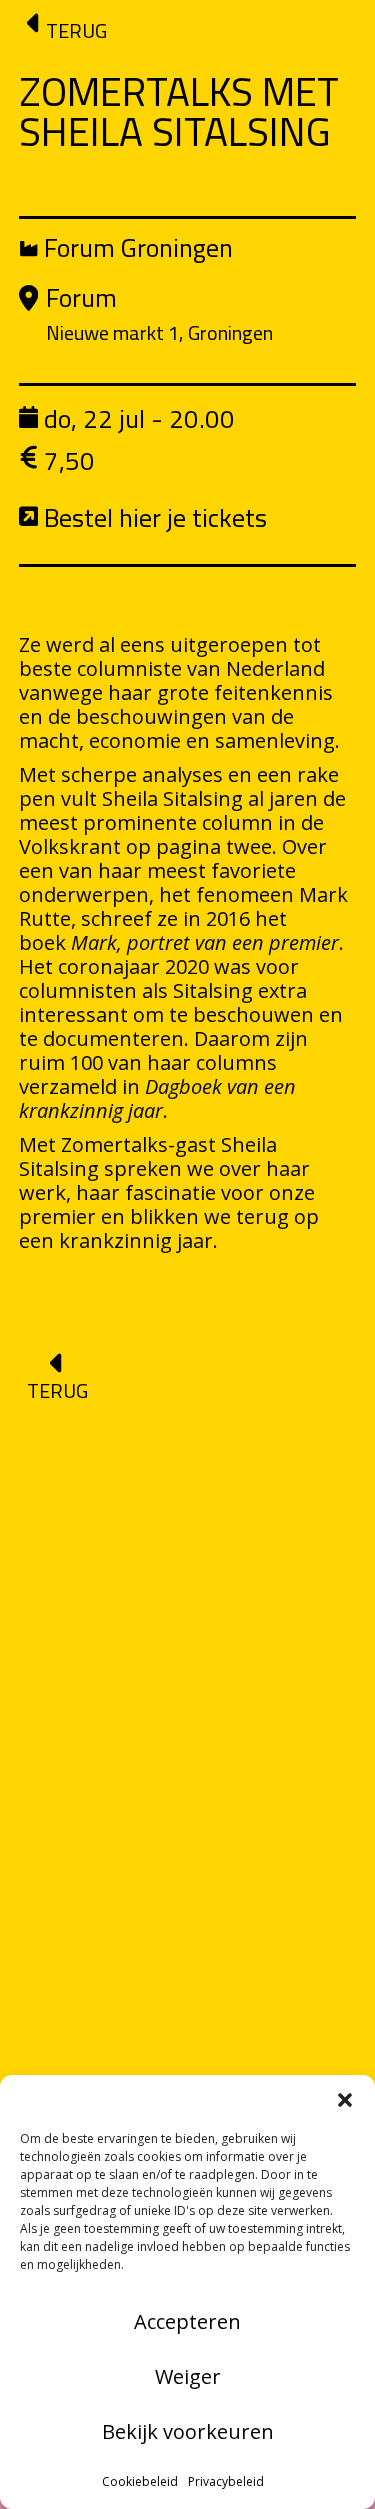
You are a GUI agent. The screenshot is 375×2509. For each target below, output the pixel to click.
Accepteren (187, 2321)
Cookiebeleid (140, 2481)
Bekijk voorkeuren (188, 2431)
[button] (345, 2100)
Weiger (188, 2376)
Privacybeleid (226, 2481)
